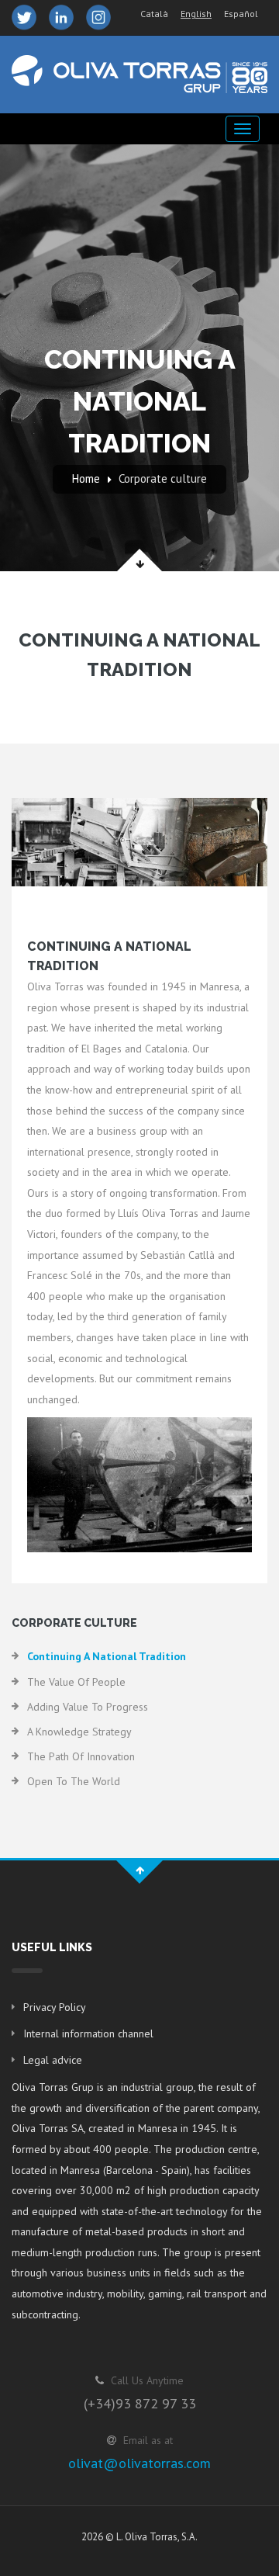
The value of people (76, 1682)
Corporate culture (163, 478)
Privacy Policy (55, 2007)
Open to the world (74, 1781)
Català (154, 14)
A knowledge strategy (79, 1732)
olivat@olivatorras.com (139, 2463)
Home (86, 478)
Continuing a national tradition (107, 1656)
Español (241, 14)
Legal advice (53, 2060)
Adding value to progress (88, 1707)
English (196, 14)
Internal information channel (88, 2033)
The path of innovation (81, 1756)
